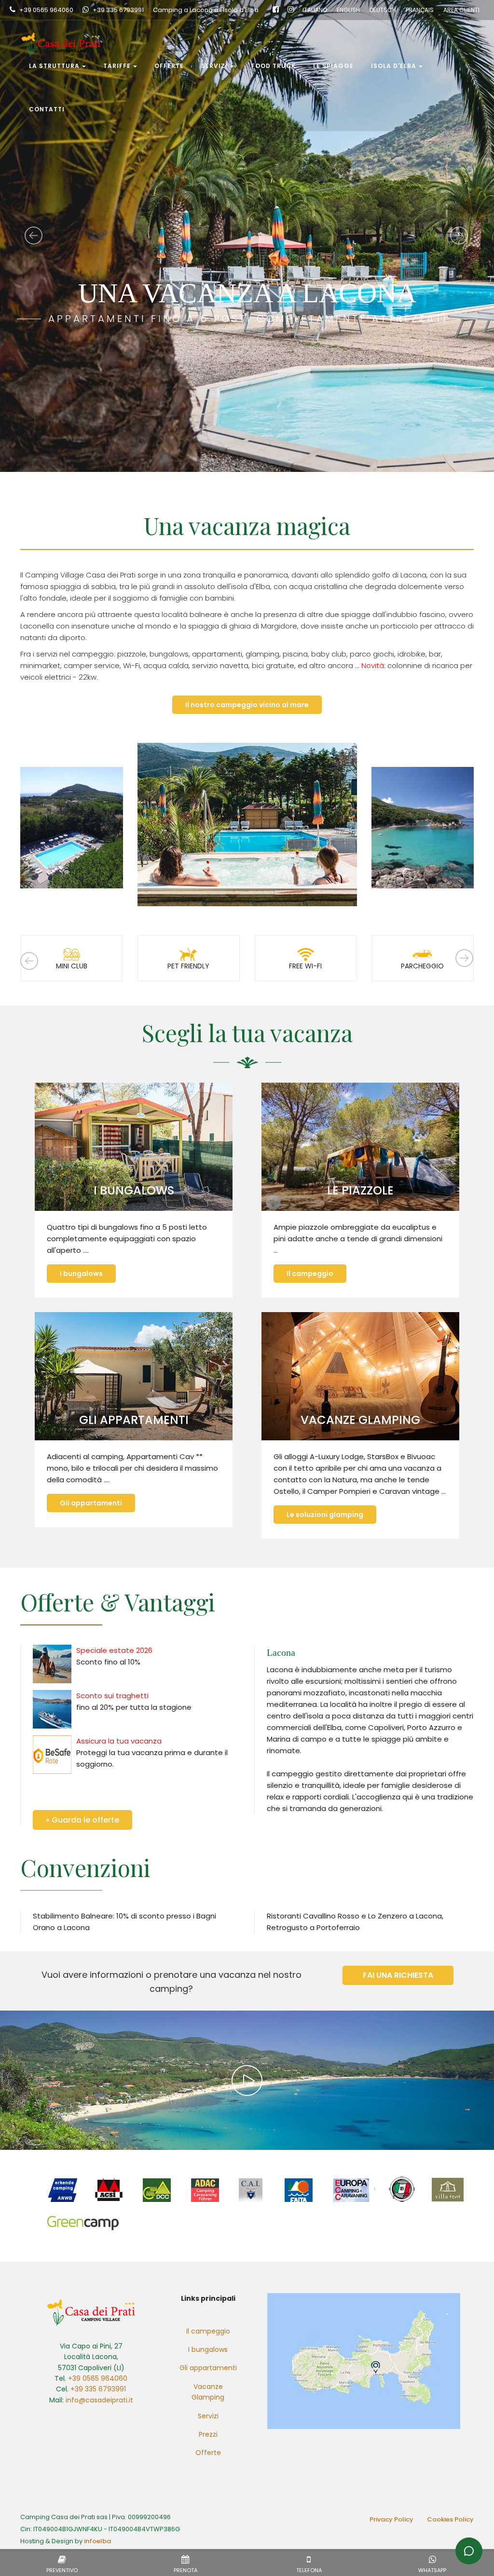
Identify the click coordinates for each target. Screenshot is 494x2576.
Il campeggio (310, 1274)
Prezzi (208, 2434)
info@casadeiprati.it (99, 2400)
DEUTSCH (383, 10)
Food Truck (274, 66)
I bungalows (81, 1274)
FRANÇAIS (420, 10)
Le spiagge (333, 66)
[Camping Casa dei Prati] (62, 32)
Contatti (47, 109)
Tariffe (117, 66)
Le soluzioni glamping (325, 1515)
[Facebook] (276, 10)
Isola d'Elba (394, 66)
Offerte (169, 66)
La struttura (54, 66)
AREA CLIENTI (461, 10)
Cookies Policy (450, 2519)
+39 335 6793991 (118, 10)
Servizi (214, 66)
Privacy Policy (391, 2519)
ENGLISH (348, 10)
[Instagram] (291, 10)
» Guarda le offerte (82, 1820)
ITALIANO (315, 10)
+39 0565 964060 (46, 10)
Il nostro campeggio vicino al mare (247, 705)
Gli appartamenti (91, 1503)
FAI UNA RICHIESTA (398, 1975)
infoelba (97, 2541)
